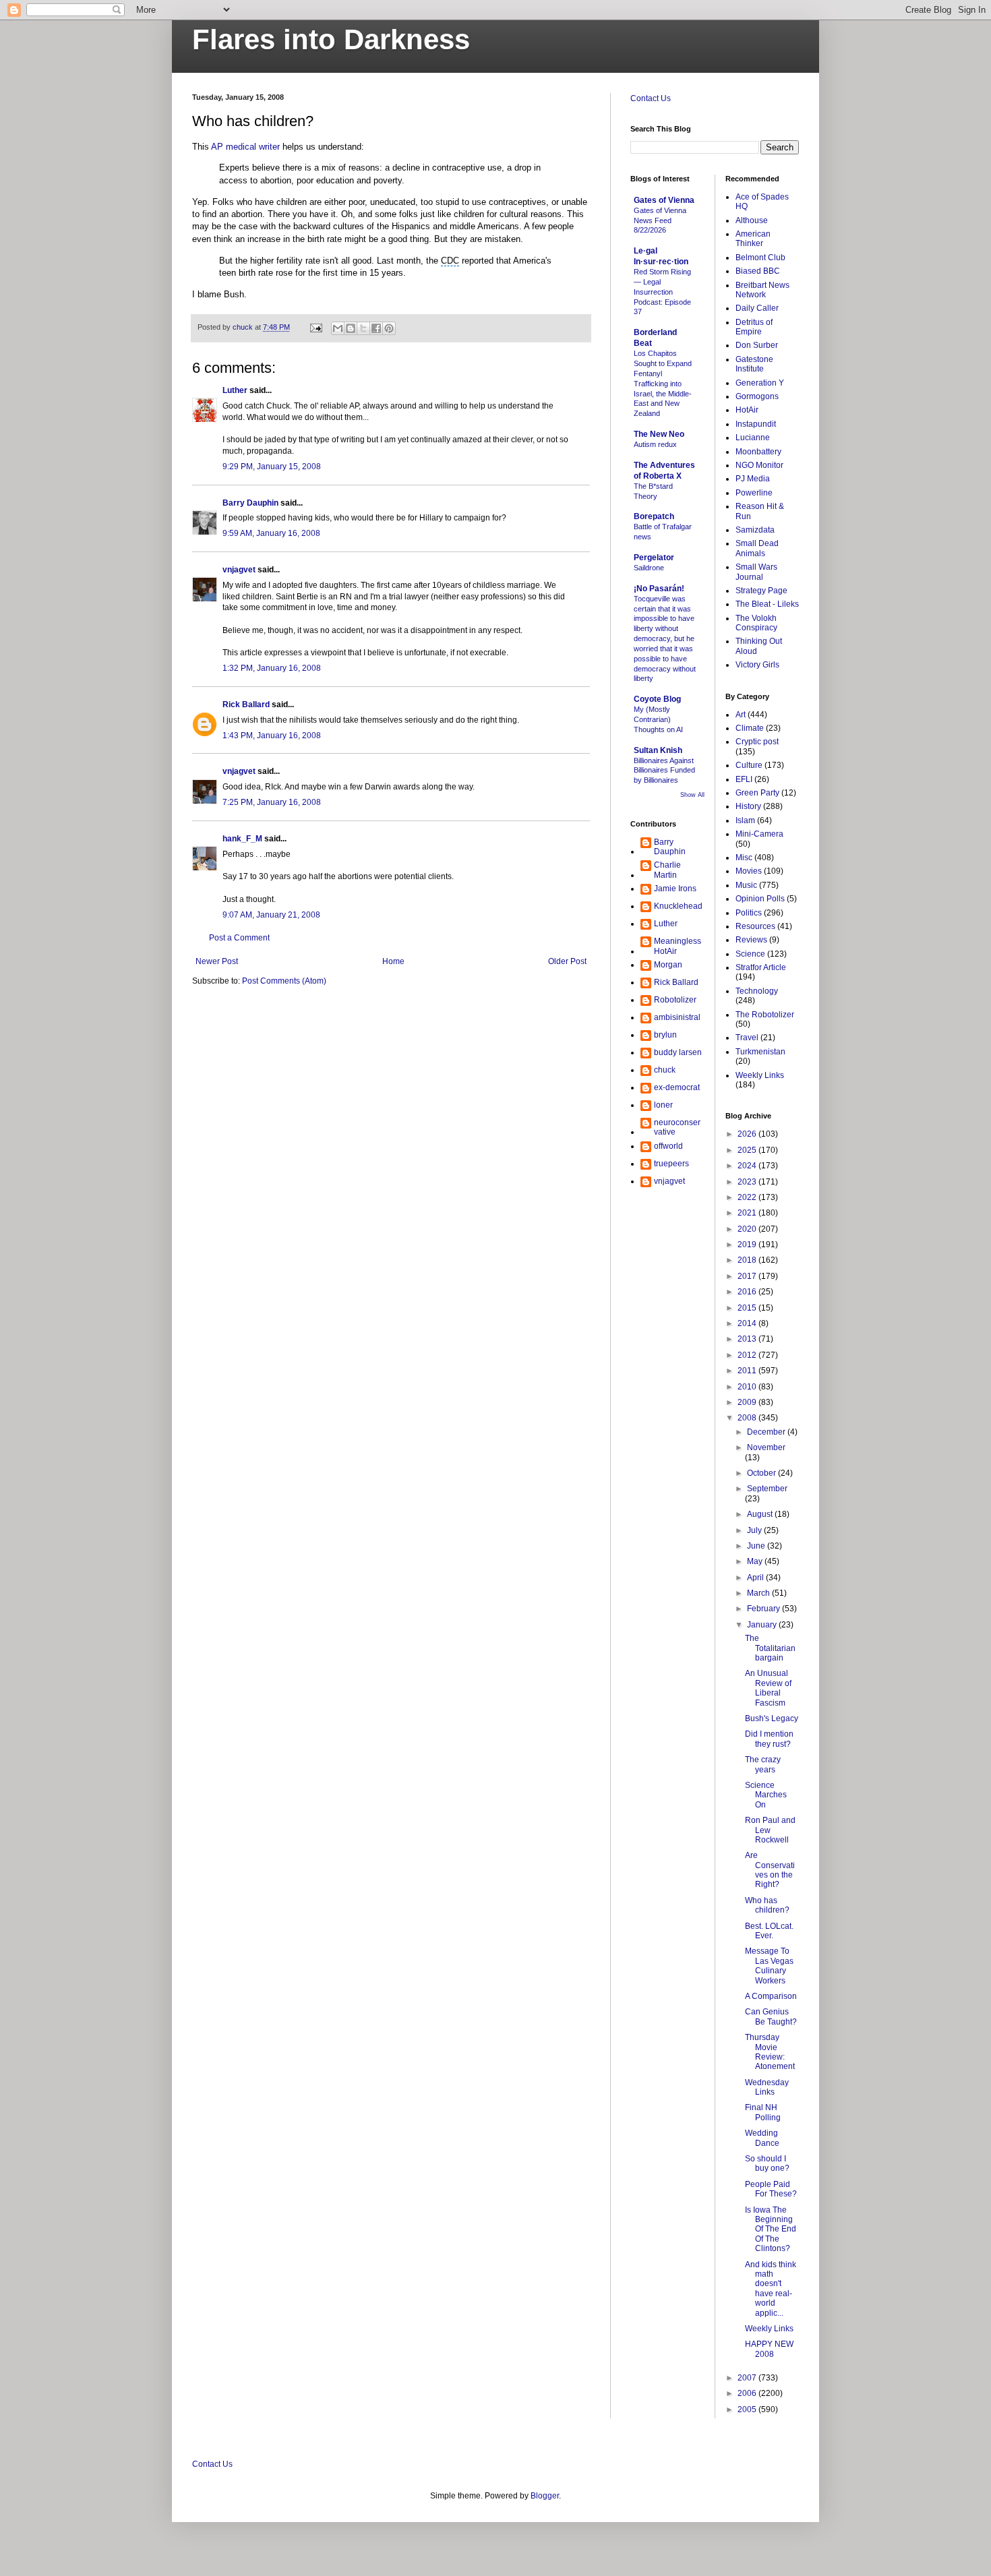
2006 (748, 2393)
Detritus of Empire (754, 327)
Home (393, 961)
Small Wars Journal (756, 572)
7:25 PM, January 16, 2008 (272, 802)
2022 (748, 1197)
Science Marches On (766, 1795)
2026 (748, 1134)
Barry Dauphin (250, 503)
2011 (748, 1371)
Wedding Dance (762, 2138)
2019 (748, 1245)
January (763, 1625)
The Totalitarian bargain (770, 1648)
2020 (748, 1229)
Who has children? (767, 1905)
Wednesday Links (767, 2087)
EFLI (744, 779)
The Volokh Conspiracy (756, 623)
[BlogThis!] (351, 328)
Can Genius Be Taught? (771, 2016)
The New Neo (659, 434)
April (756, 1578)
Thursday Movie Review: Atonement (770, 2052)
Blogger (545, 2496)
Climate (750, 728)
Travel (747, 1038)
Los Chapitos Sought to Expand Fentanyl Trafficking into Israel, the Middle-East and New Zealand (663, 383)
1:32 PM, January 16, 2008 (272, 668)
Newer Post (217, 961)
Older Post (567, 961)
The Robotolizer (765, 1015)
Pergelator (654, 558)
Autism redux (655, 444)
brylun (665, 1035)
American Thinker (753, 239)
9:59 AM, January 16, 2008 (271, 533)
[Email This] (338, 328)
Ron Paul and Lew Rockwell (770, 1830)
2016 (748, 1292)
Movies (749, 871)
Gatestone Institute (754, 364)
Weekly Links (760, 1075)
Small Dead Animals (757, 548)
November (766, 1447)
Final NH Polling (763, 2112)
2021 (748, 1213)
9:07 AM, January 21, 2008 (271, 915)
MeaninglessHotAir (678, 946)
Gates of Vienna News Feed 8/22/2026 (660, 220)
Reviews (751, 940)
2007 (748, 2378)
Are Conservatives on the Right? (770, 1870)
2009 (748, 1402)
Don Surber (757, 345)
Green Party (757, 793)
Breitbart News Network (762, 290)
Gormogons (757, 396)
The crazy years (763, 1764)
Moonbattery (758, 452)
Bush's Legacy (772, 1718)
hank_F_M (242, 839)
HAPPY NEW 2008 (769, 2349)
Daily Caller (757, 308)
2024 (748, 1166)
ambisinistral (677, 1017)
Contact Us (651, 98)
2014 (748, 1323)
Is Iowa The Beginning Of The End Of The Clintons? (771, 2229)
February (764, 1609)
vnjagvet (239, 570)
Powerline (754, 493)
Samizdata (755, 530)
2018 (748, 1260)
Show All (692, 795)
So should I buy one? (767, 2163)
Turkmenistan (760, 1052)
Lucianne (753, 438)
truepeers (671, 1164)
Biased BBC (758, 271)
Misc (744, 858)
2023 (748, 1182)
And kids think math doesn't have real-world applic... (771, 2289)
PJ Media (753, 479)
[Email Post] (316, 327)
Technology (757, 991)
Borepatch (654, 516)
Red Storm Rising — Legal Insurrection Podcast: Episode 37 (662, 292)
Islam (745, 820)
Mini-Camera (759, 834)
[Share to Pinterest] (389, 328)
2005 (748, 2409)
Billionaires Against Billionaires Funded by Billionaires (664, 771)
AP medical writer (245, 147)
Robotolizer (675, 1000)
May (756, 1561)
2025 (748, 1150)
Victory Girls (757, 665)
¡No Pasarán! (659, 589)
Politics (749, 913)
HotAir (747, 410)
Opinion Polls (760, 899)
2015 (748, 1308)
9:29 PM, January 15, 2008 (272, 467)
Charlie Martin (667, 870)
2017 (748, 1276)
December (767, 1432)
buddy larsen (678, 1052)
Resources (755, 926)
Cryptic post (757, 742)
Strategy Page (761, 591)
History (748, 806)
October (762, 1473)
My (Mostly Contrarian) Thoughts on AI (658, 719)
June (757, 1546)
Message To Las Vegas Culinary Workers (769, 1966)
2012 (748, 1355)
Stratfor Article (761, 967)
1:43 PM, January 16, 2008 (272, 736)
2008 (748, 1418)
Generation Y (760, 383)
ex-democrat (677, 1087)
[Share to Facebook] (376, 328)
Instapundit (756, 424)
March (759, 1593)
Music (746, 885)
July (755, 1530)
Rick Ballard (246, 705)
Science (750, 954)
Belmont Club (760, 258)
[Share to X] (363, 328)
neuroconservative (677, 1127)
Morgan (668, 965)
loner (663, 1105)
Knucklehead (678, 906)
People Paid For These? (771, 2189)
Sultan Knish (658, 750)
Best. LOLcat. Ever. (769, 1931)
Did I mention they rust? (769, 1739)
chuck (665, 1070)
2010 (748, 1387)
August (761, 1514)
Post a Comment (239, 938)
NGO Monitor (759, 465)
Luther (235, 390)
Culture (749, 765)
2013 (748, 1339)
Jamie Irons (675, 889)
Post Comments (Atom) (284, 981)
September (767, 1489)
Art (741, 715)
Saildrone (649, 568)
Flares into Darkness (331, 39)
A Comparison (771, 1996)
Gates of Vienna (664, 200)
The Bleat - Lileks (767, 604)
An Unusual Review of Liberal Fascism (768, 1688)
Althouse (752, 220)
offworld (668, 1146)
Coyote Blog (657, 699)
